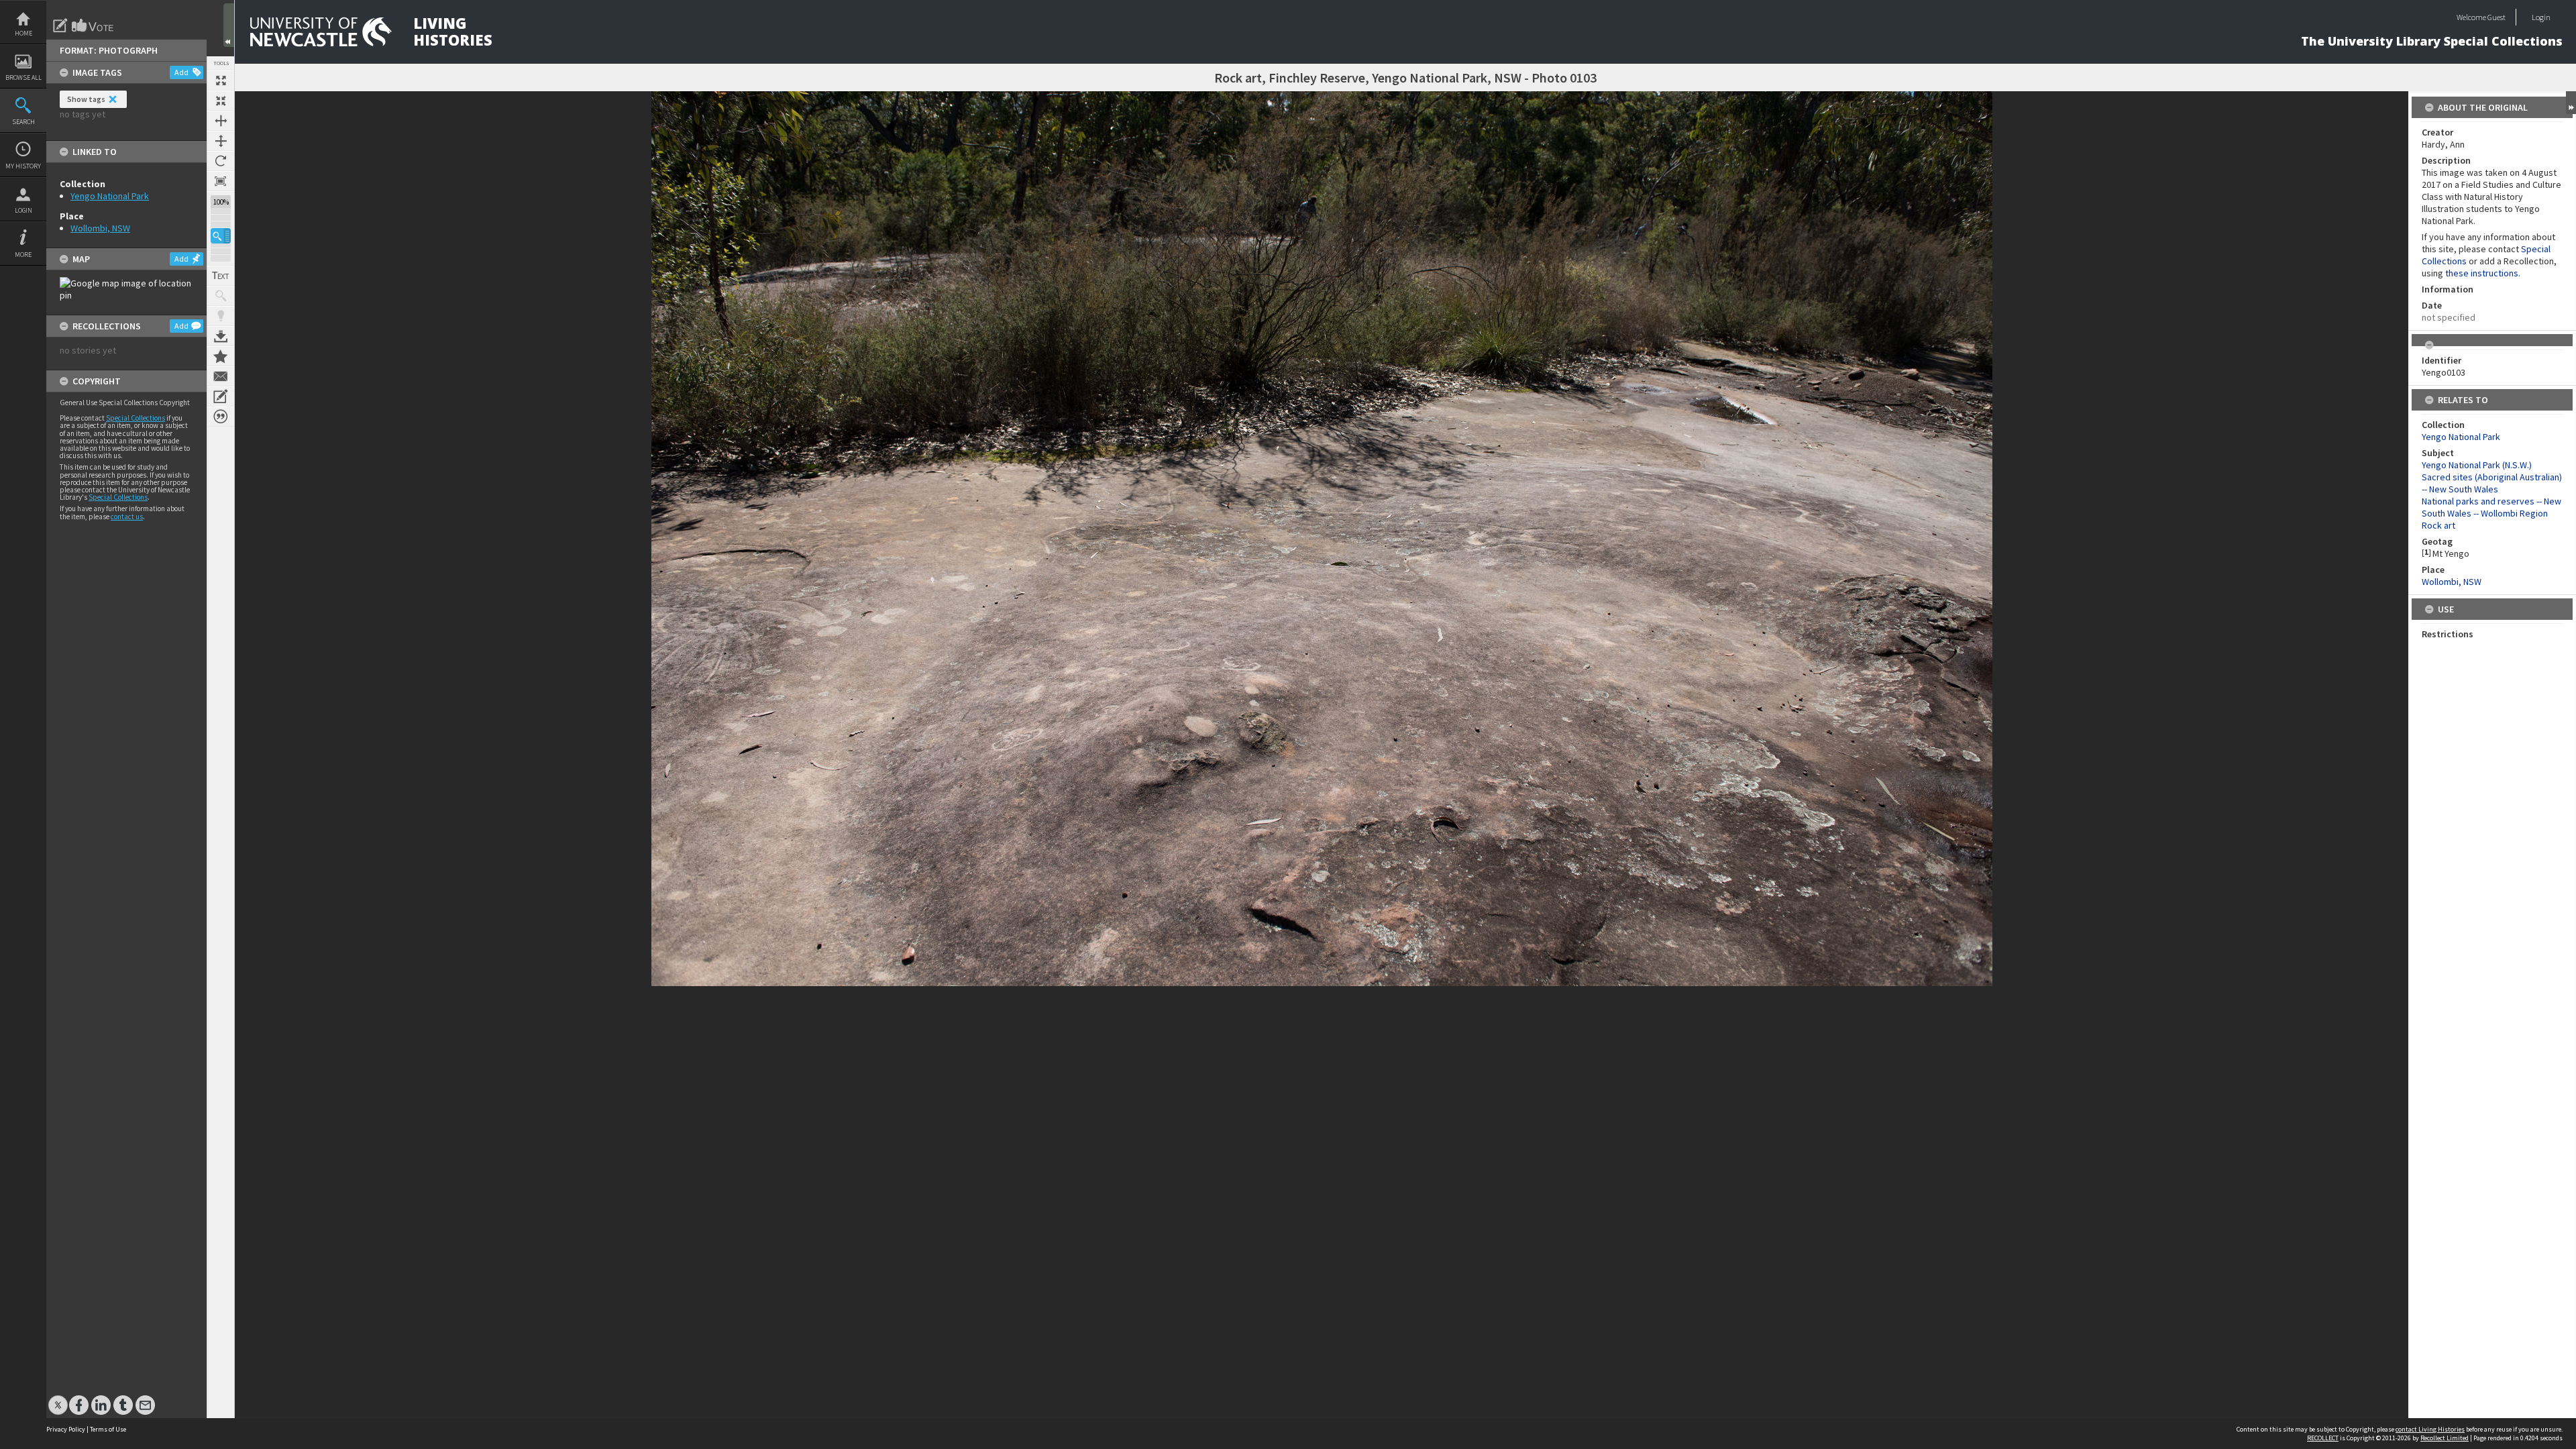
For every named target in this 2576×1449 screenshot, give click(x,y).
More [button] (23, 255)
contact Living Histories (2430, 1429)
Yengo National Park (110, 196)
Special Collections (136, 418)
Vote (93, 25)
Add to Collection (221, 356)
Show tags (86, 99)
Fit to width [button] (221, 121)
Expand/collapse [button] (2571, 103)
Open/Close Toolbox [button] (229, 25)
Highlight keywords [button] (221, 316)
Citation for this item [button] (221, 417)
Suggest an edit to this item (60, 25)
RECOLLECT (2323, 1438)
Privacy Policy (66, 1429)
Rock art (2438, 525)
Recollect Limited (2445, 1438)
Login (23, 210)
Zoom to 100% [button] (221, 181)
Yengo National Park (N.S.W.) (2477, 465)
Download (221, 336)
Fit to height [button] (221, 141)
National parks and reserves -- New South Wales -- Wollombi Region (2491, 507)
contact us (127, 517)
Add (181, 72)
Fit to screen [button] (221, 101)
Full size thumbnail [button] (221, 80)
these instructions (2482, 273)
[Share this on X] (58, 1398)
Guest (2497, 17)
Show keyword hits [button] (221, 296)
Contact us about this (221, 376)
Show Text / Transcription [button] (221, 276)
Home (23, 33)
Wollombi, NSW (100, 228)
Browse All (23, 77)
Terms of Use (108, 1429)
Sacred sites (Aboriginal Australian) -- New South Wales (2492, 483)
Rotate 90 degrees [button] (221, 161)
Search (23, 122)
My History (23, 166)
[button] (221, 236)
